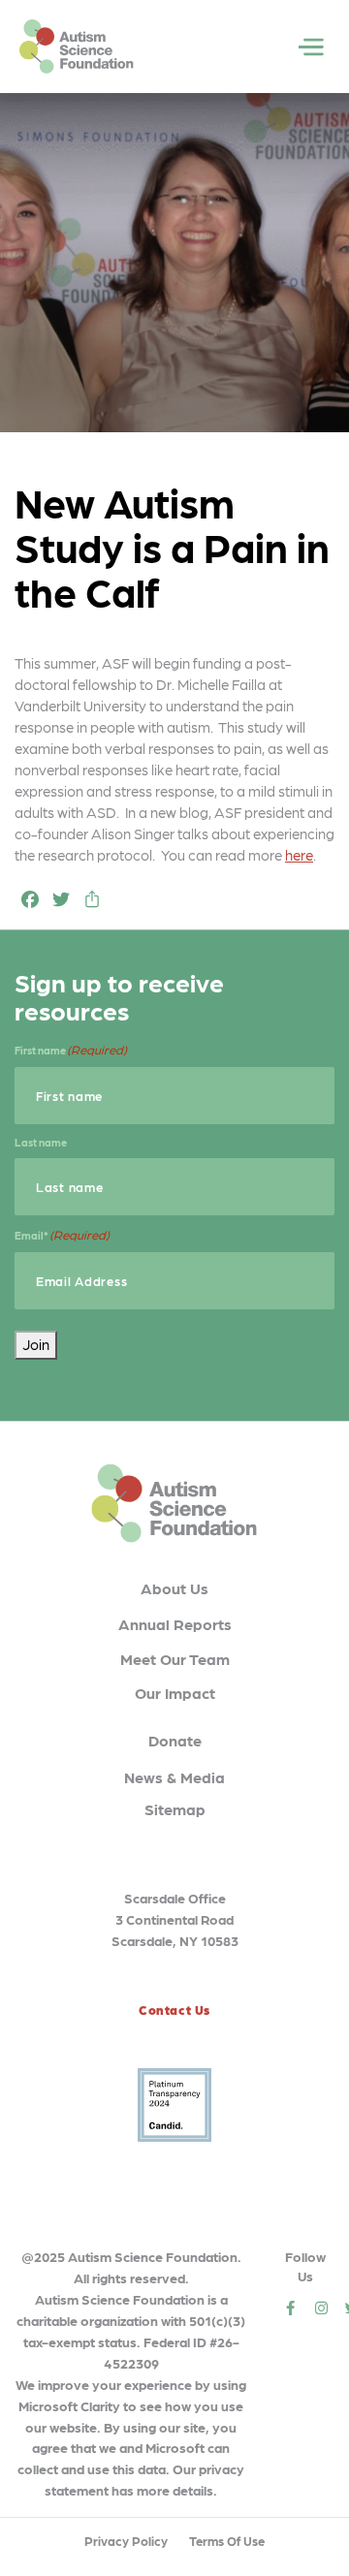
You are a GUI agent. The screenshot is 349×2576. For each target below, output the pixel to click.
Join (36, 1344)
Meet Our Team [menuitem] (175, 1659)
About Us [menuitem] (174, 1588)
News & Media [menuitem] (174, 1777)
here (299, 855)
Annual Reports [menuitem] (175, 1624)
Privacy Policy (126, 2541)
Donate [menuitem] (175, 1740)
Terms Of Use (227, 2541)
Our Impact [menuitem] (175, 1693)
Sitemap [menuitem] (175, 1809)
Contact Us (174, 2010)
